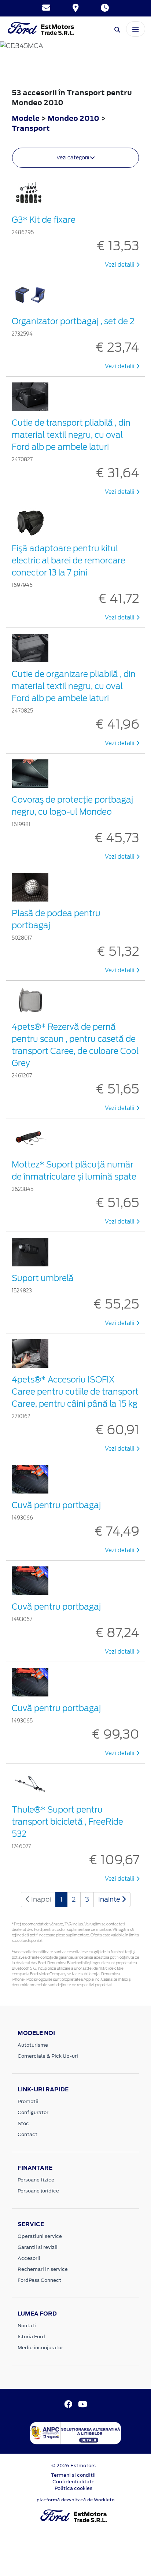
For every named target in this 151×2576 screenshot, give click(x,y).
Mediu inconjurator (40, 2348)
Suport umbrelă (43, 1278)
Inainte (110, 1899)
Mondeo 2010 (73, 118)
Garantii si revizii (38, 2247)
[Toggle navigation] (136, 29)
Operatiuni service (40, 2236)
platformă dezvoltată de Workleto (76, 2500)
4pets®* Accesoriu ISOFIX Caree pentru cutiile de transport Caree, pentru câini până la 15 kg (75, 1392)
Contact (27, 2134)
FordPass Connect (39, 2280)
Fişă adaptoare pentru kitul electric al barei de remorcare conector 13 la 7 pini (69, 560)
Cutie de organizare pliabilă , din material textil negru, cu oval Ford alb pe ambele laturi (74, 686)
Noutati (27, 2326)
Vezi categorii (73, 158)
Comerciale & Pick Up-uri (48, 2056)
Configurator (33, 2112)
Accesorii (29, 2258)
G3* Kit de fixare (44, 220)
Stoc (23, 2123)
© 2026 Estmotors (73, 2466)
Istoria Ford (31, 2337)
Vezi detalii (120, 265)
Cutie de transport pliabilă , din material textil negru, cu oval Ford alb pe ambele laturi (71, 435)
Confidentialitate (73, 2482)
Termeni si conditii (73, 2475)
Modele (26, 118)
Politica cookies (73, 2488)
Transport (31, 128)
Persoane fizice (36, 2180)
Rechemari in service (43, 2269)
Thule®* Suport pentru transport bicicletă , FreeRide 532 (67, 1822)
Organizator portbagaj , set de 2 (73, 321)
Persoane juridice (38, 2191)
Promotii (28, 2101)
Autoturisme (33, 2045)
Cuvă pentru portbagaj (56, 1505)
